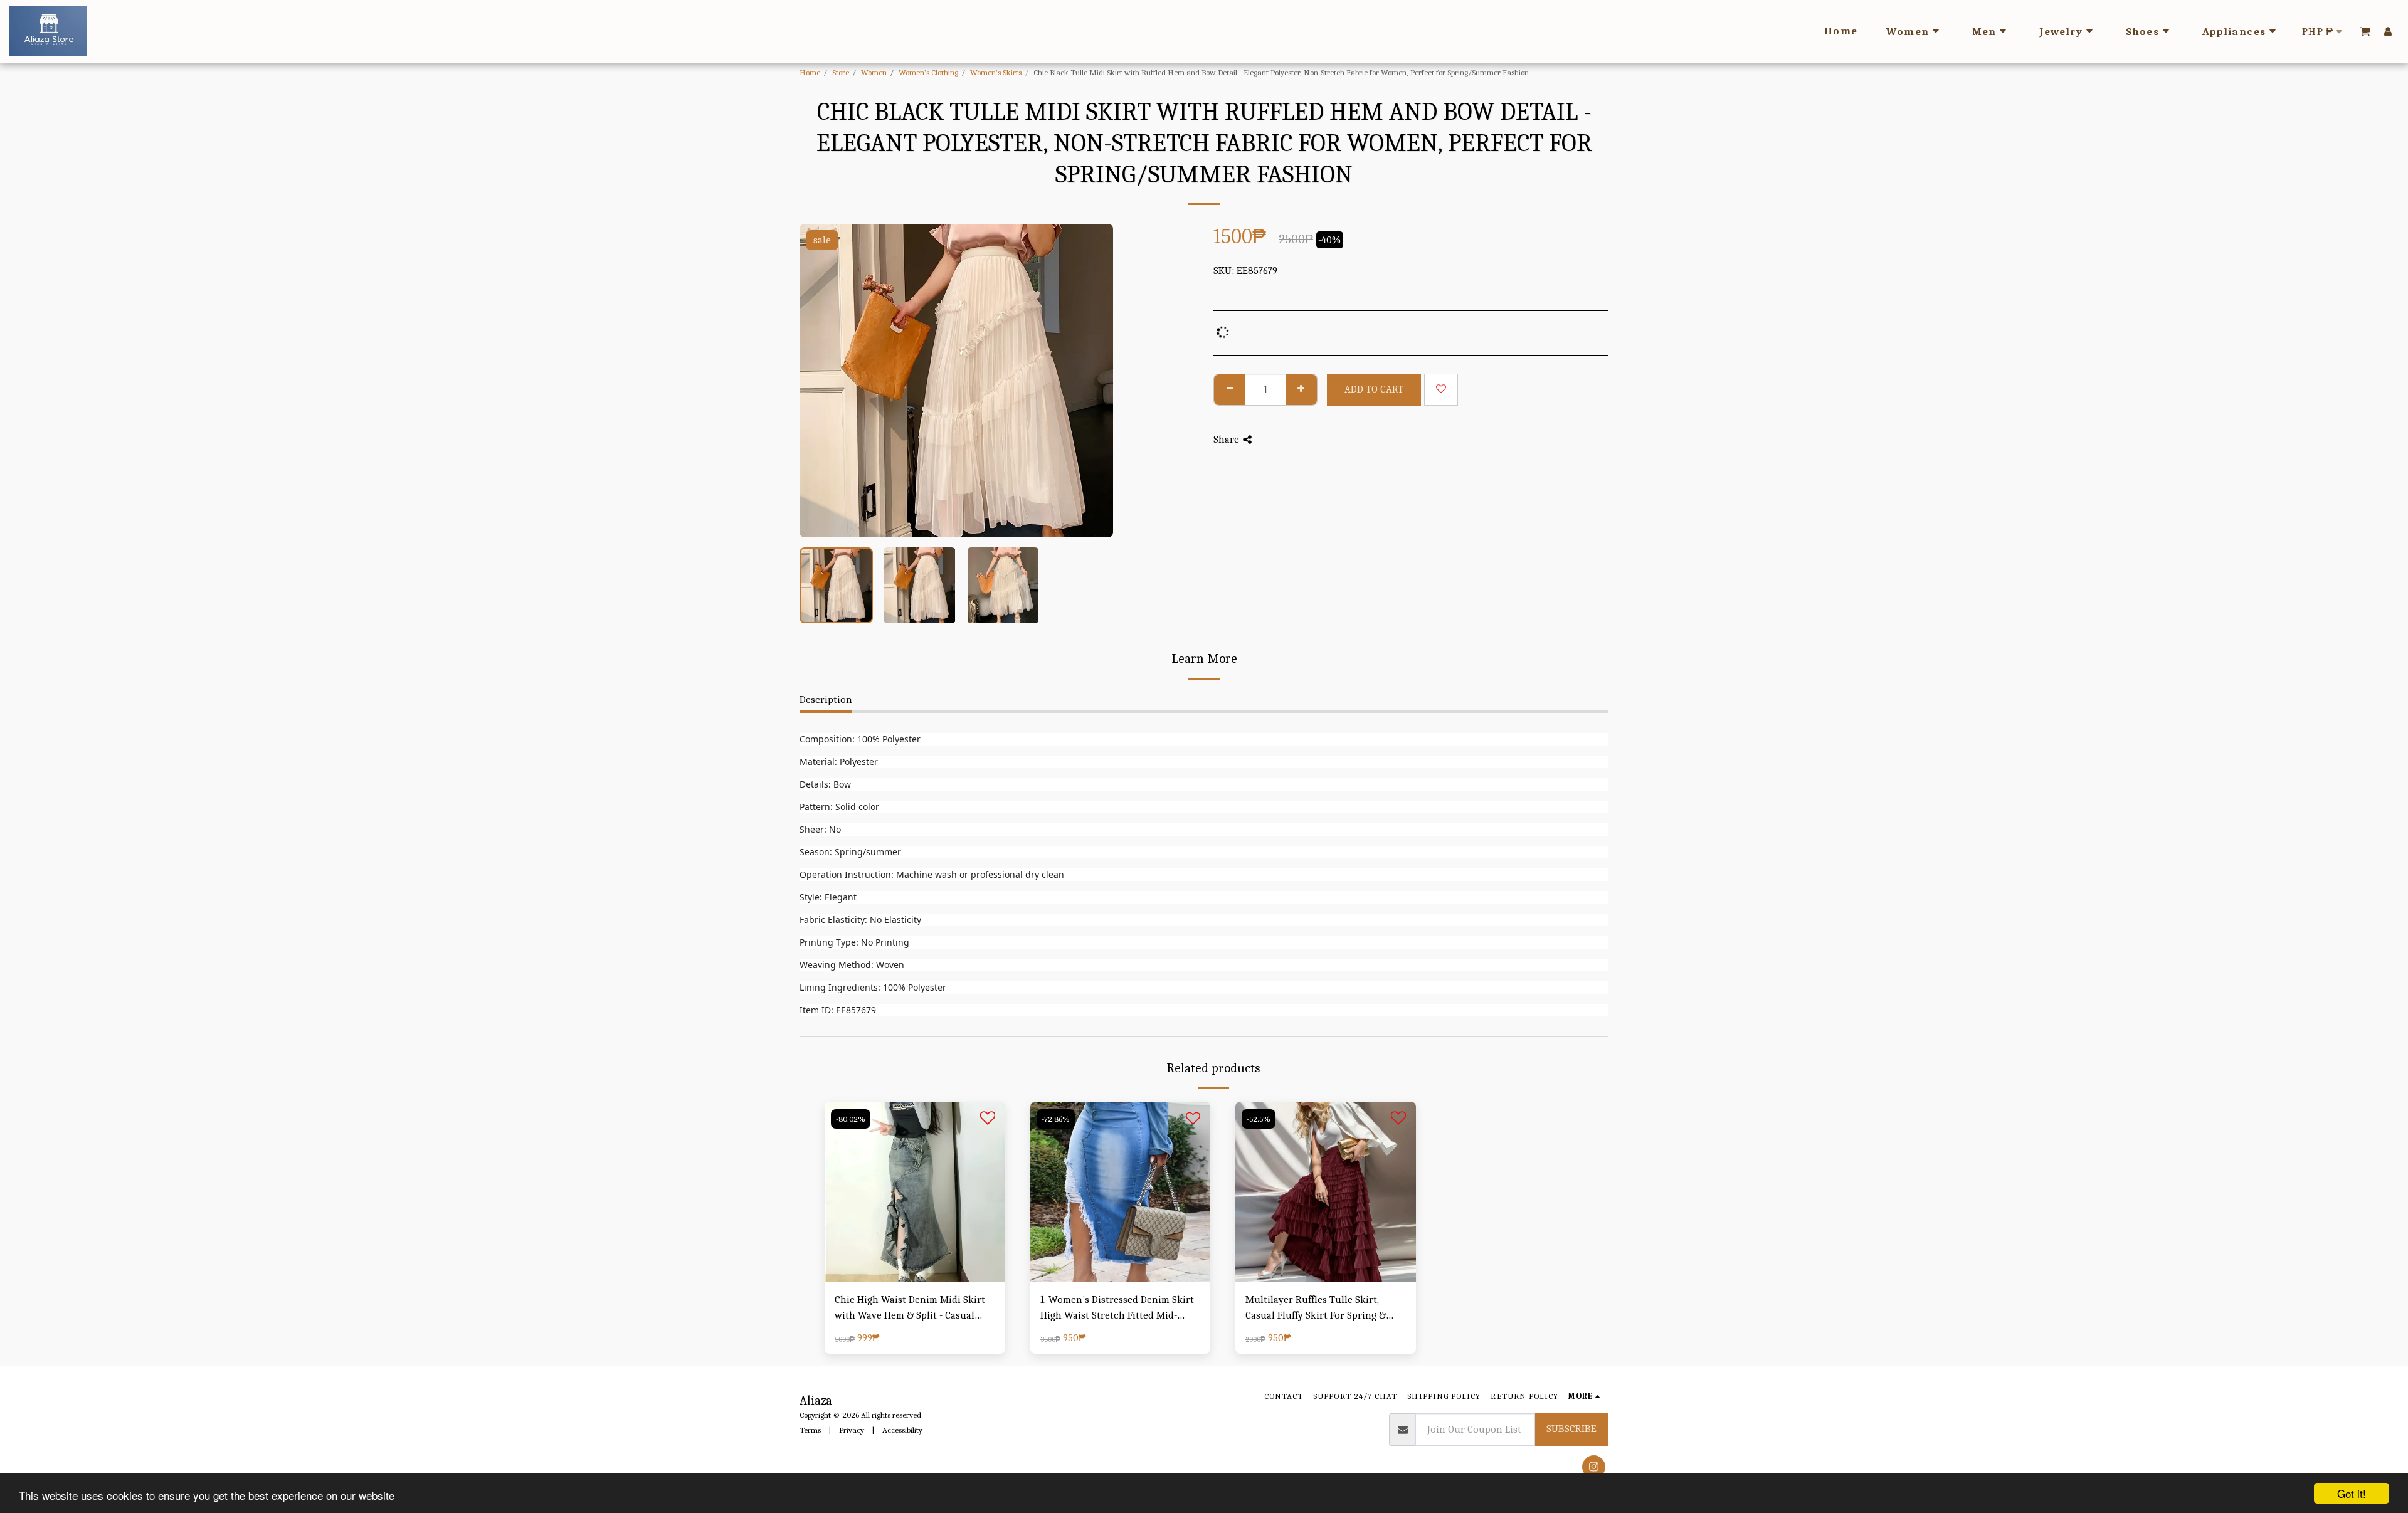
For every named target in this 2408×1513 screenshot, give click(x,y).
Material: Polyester (839, 762)
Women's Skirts (996, 72)
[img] (915, 1192)
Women (874, 72)
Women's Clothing (928, 72)
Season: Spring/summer (850, 852)
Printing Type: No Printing (854, 942)
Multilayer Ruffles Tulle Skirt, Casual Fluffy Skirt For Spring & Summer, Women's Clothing (1316, 1309)
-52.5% (1259, 1119)
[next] (1093, 381)
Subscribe (1571, 1429)
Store (841, 72)
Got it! (2352, 1493)
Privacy (852, 1430)
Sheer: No (820, 829)
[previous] (820, 381)
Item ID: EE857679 (838, 1010)
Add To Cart (918, 1276)
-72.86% (1056, 1119)
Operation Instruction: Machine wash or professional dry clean (932, 874)
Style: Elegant (828, 897)
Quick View (915, 1251)
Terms (810, 1430)
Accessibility (902, 1430)
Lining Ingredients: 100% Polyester (873, 987)
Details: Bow (825, 784)
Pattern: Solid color (839, 807)
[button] (2365, 31)
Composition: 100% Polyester (860, 739)
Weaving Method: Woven (852, 965)
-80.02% (851, 1119)
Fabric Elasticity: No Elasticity (860, 920)
